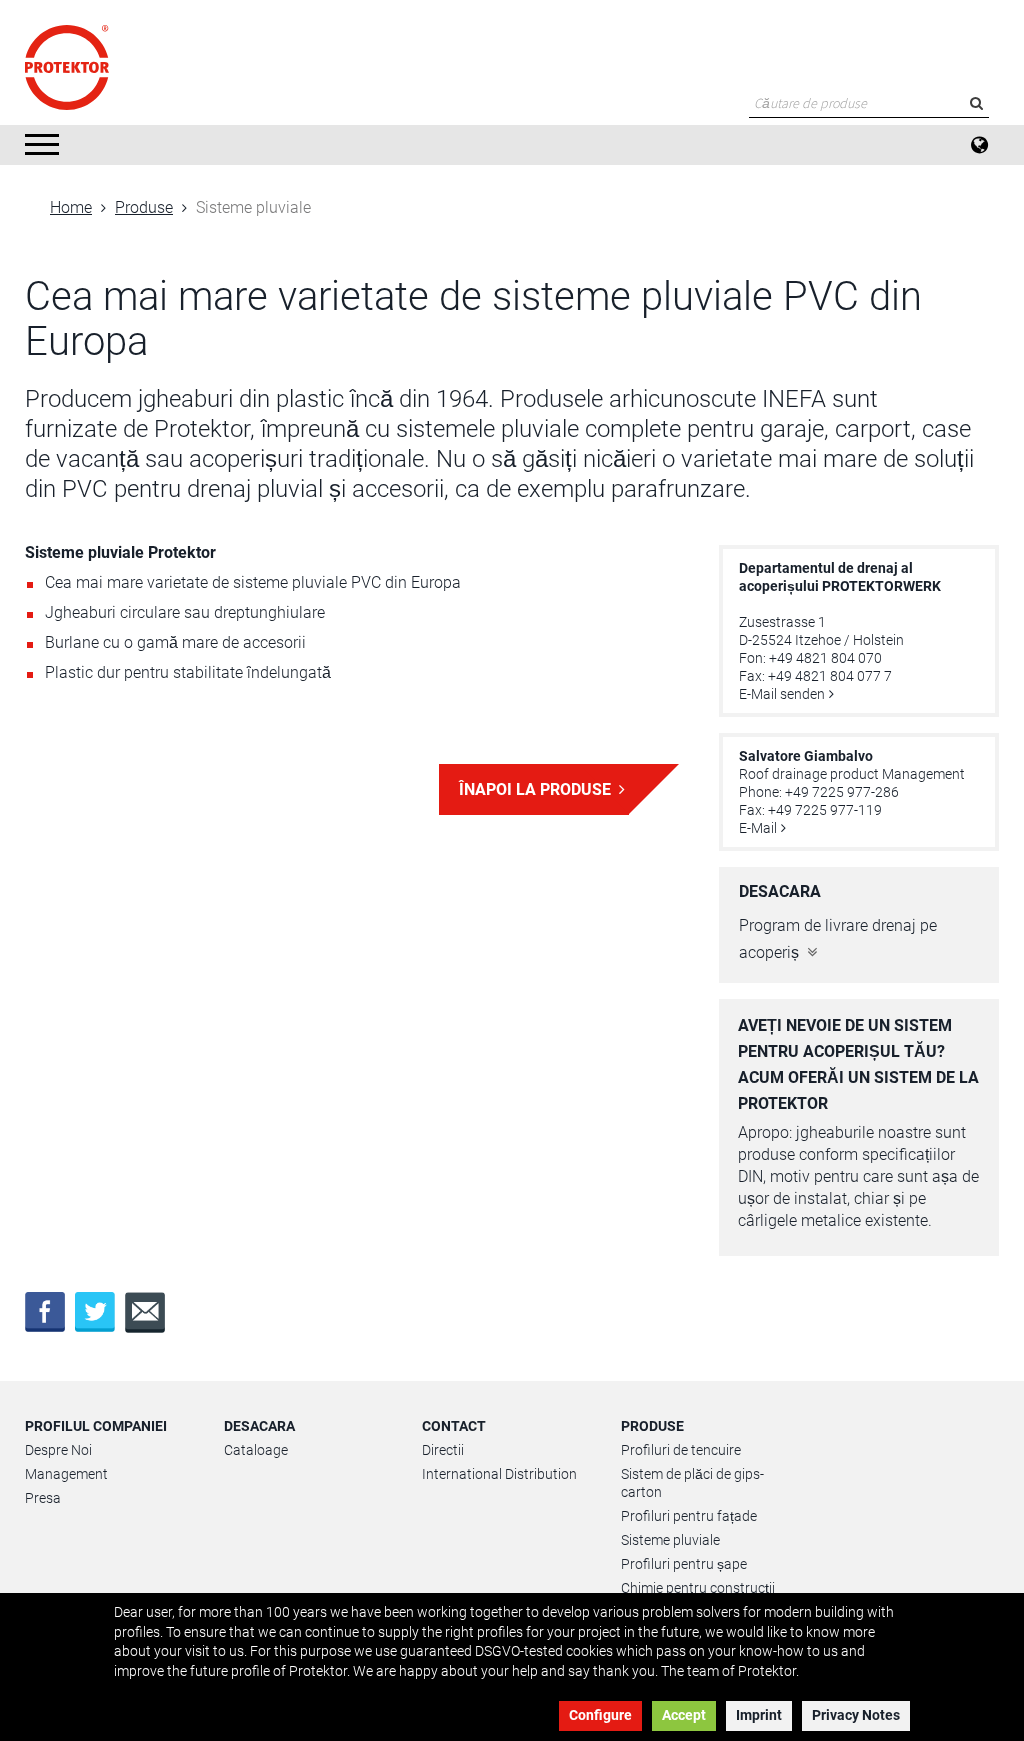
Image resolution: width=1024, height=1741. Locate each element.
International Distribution (499, 1474)
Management (66, 1474)
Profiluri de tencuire (681, 1450)
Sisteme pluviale (670, 1540)
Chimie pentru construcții (698, 1588)
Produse (144, 207)
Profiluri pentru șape (684, 1564)
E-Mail (758, 828)
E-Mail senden (782, 694)
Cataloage (256, 1450)
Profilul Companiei (96, 1426)
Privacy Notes (856, 1715)
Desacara (259, 1426)
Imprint (759, 1715)
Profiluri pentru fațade (689, 1516)
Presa (43, 1498)
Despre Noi (58, 1450)
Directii (443, 1450)
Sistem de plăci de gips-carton (692, 1483)
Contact (454, 1426)
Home (71, 207)
